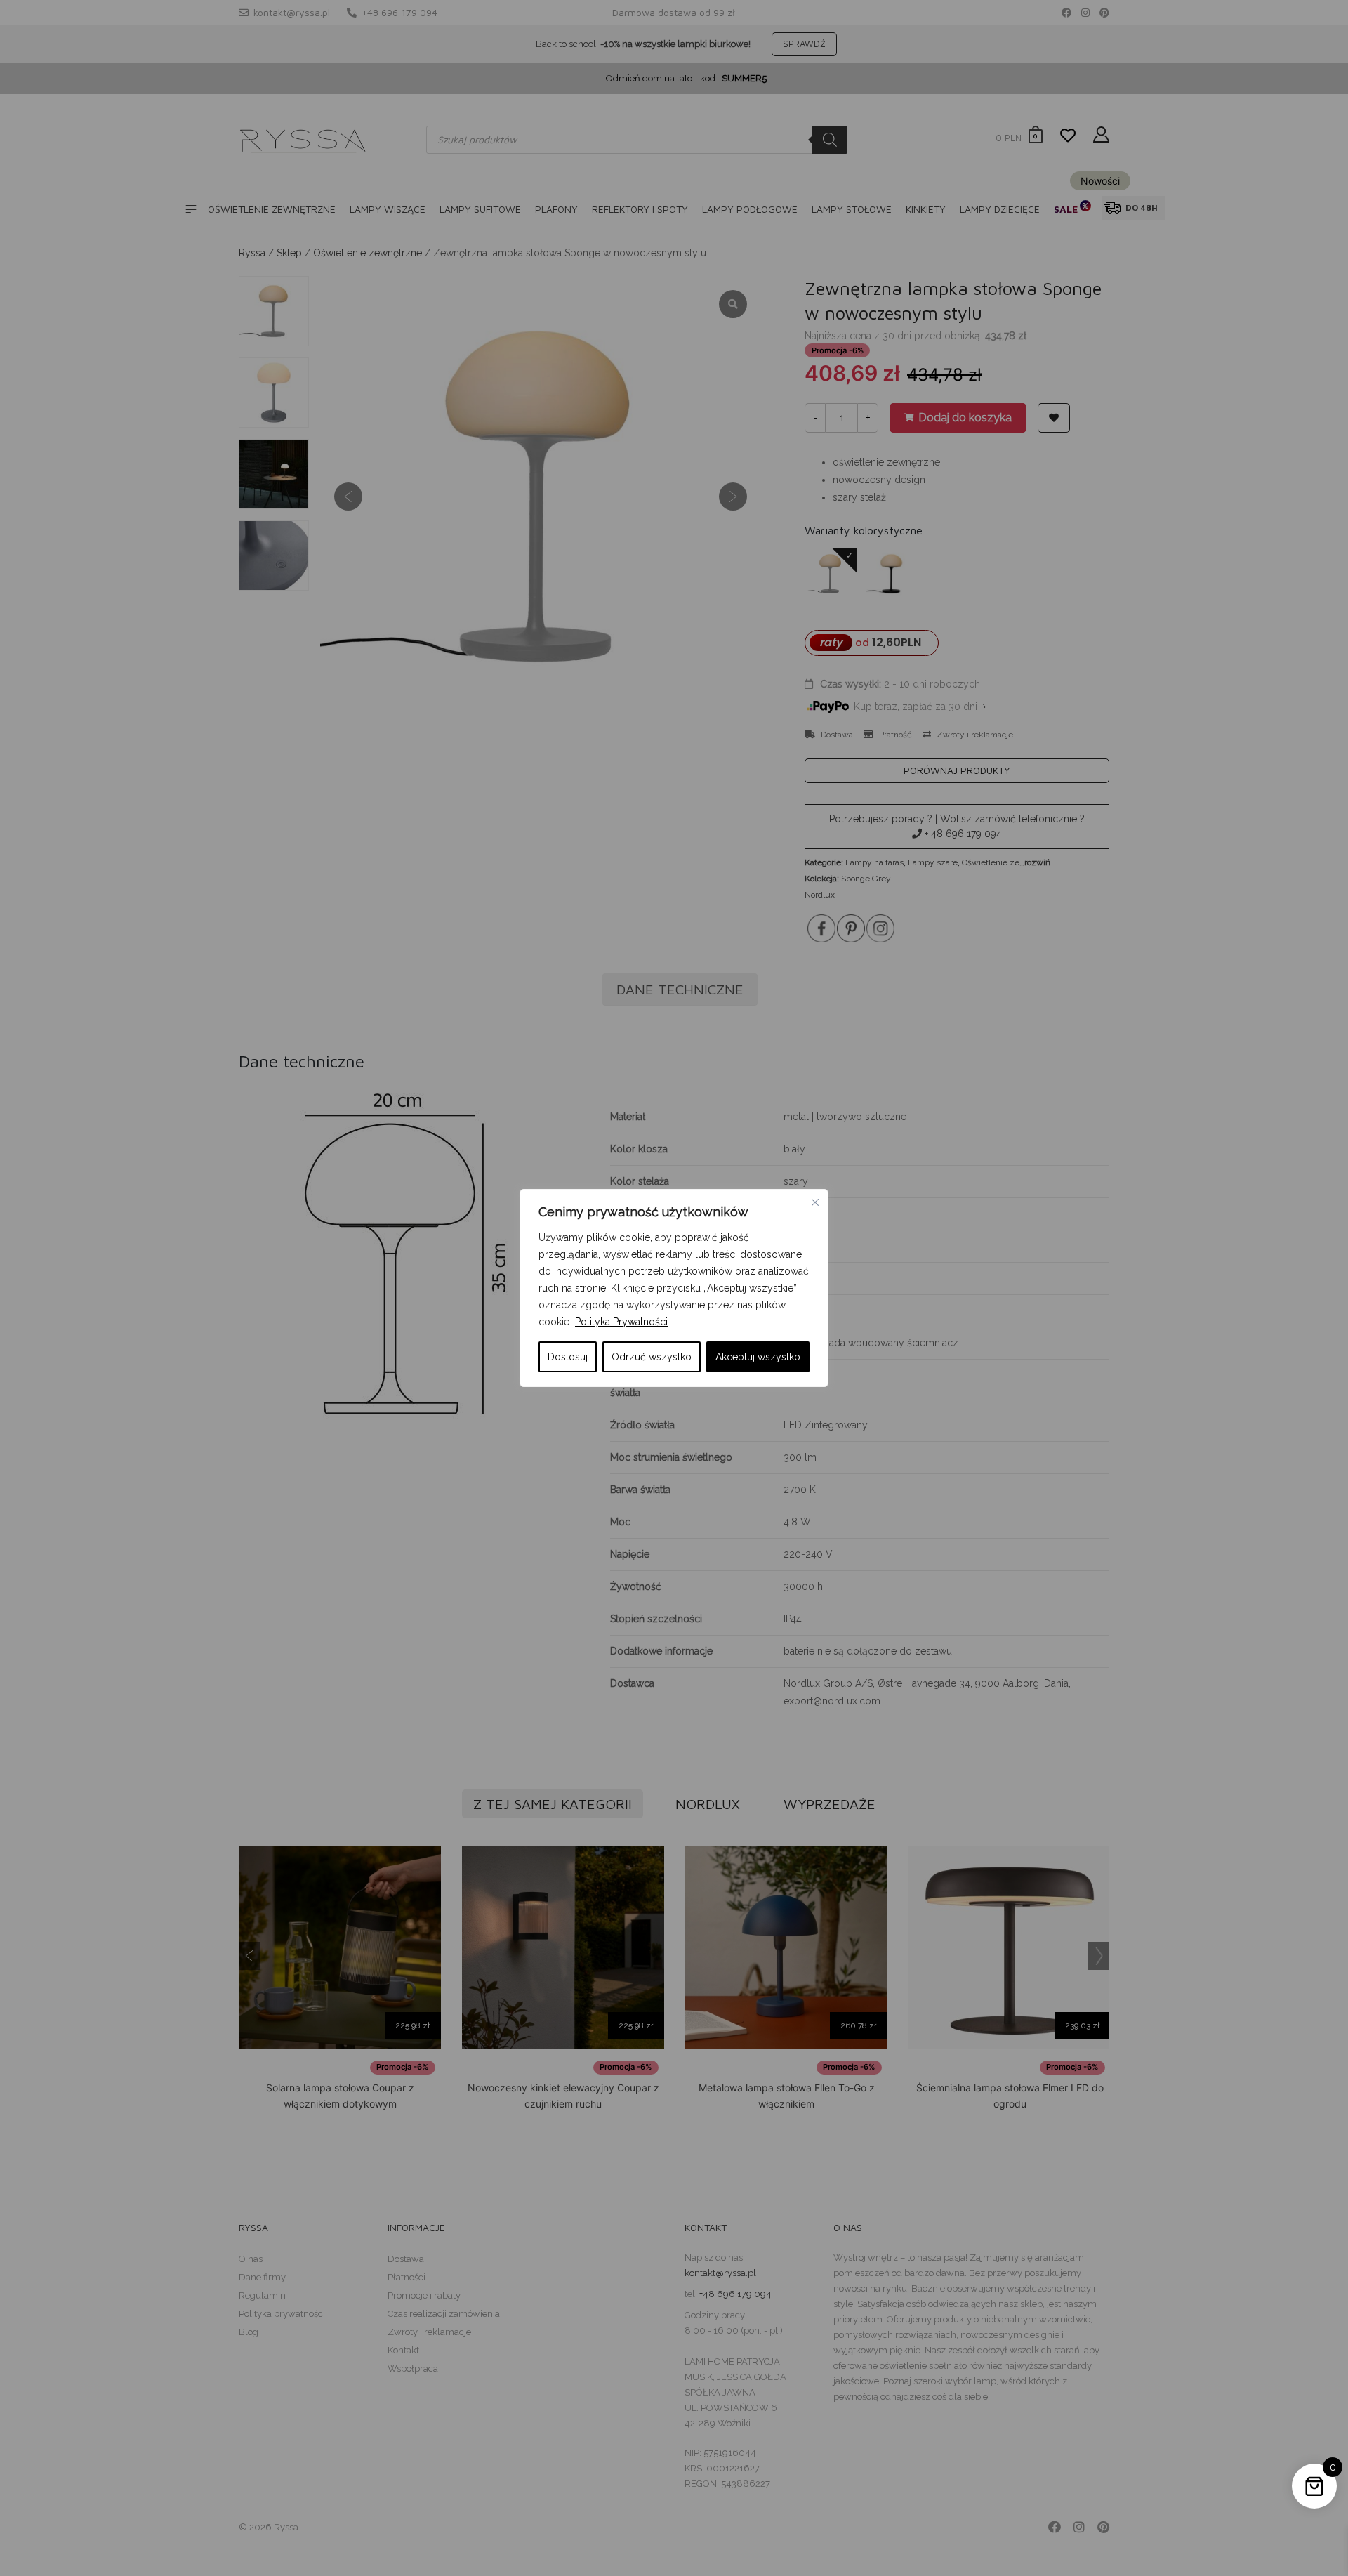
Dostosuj (568, 1357)
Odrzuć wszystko (652, 1357)
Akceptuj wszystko (758, 1357)
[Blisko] (815, 1202)
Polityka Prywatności (621, 1322)
